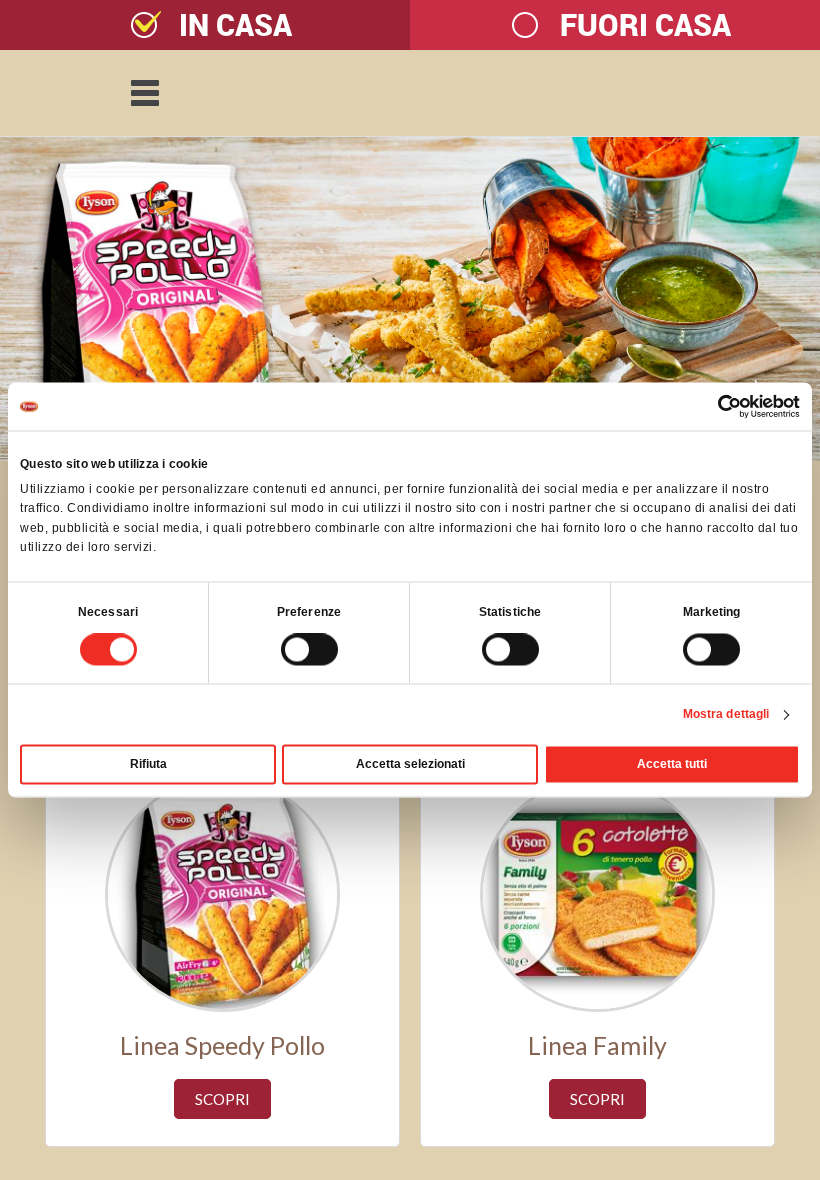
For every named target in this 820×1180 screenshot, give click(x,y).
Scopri (222, 1099)
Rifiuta (148, 765)
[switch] (287, 652)
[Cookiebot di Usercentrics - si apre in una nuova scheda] (712, 406)
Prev (26, 299)
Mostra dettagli (726, 715)
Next (794, 299)
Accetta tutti (672, 765)
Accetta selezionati (410, 765)
